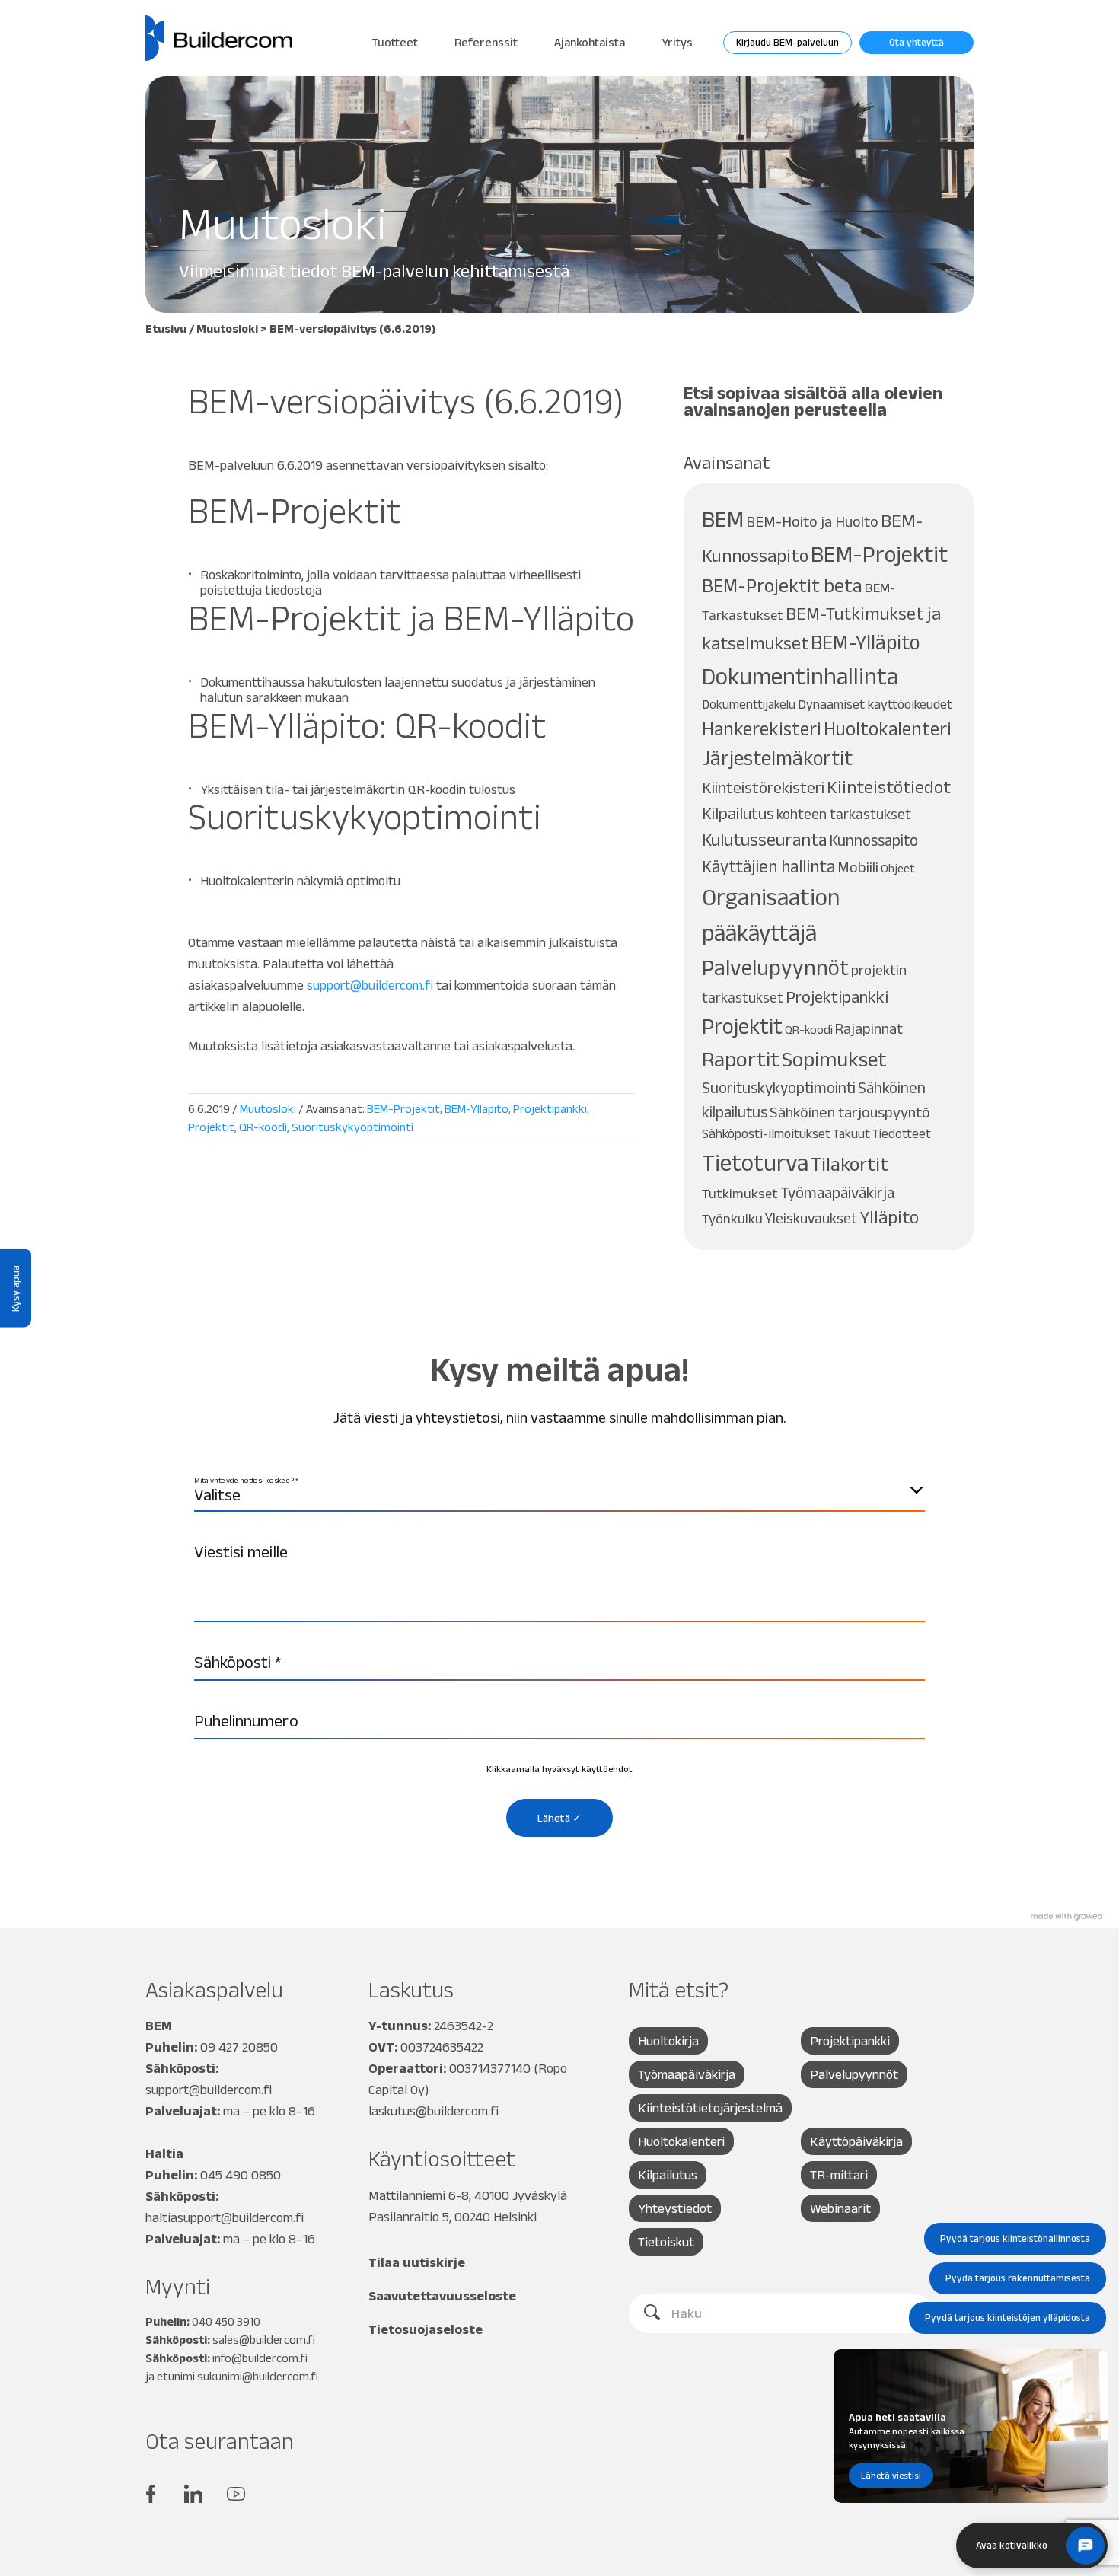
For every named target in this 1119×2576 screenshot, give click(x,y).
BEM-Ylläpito (477, 1109)
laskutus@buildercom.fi (434, 2111)
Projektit (211, 1127)
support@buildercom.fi (209, 2090)
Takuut (851, 1133)
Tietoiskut (666, 2242)
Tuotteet (395, 42)
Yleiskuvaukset (811, 1218)
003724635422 (442, 2047)
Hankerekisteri (762, 729)
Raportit (741, 1059)
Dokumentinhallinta (800, 676)
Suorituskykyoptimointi (352, 1127)
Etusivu (166, 328)
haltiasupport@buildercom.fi (225, 2217)
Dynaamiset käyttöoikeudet (875, 704)
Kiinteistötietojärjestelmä (710, 2108)
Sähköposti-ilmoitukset (766, 1133)
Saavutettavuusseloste (442, 2296)
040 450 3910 (226, 2321)
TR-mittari (839, 2175)
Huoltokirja (668, 2041)
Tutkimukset (740, 1193)
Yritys (677, 42)
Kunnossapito (874, 840)
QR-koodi (263, 1127)
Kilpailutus (738, 813)
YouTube (236, 2494)
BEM (723, 518)
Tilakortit (850, 1164)
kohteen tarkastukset (844, 814)
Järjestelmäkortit (777, 758)
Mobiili (858, 867)
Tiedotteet (902, 1133)
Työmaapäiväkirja (837, 1192)
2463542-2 (464, 2026)
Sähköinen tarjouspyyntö (850, 1112)
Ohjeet (898, 868)
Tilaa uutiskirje (417, 2262)
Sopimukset (834, 1059)
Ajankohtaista (590, 42)
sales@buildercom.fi (264, 2340)
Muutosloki (227, 328)
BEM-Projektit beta (782, 585)
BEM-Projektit (403, 1109)
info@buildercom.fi (260, 2358)
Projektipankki (550, 1109)
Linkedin (193, 2494)
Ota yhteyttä (917, 42)
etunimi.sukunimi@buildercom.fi (238, 2376)
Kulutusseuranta (764, 840)
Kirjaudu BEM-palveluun (787, 42)
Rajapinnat (869, 1028)
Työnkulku (732, 1218)
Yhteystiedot (675, 2208)
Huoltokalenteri (888, 729)
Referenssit (486, 42)
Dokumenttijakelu (749, 704)
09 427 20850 (239, 2047)
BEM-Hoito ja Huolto (812, 521)
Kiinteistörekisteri (763, 787)
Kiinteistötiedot (889, 787)
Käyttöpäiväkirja (856, 2141)
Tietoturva (755, 1162)
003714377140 (490, 2068)
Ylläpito (889, 1217)
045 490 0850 (241, 2175)
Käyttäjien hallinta (768, 866)
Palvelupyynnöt (775, 968)
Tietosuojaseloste (426, 2329)
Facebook (151, 2494)
